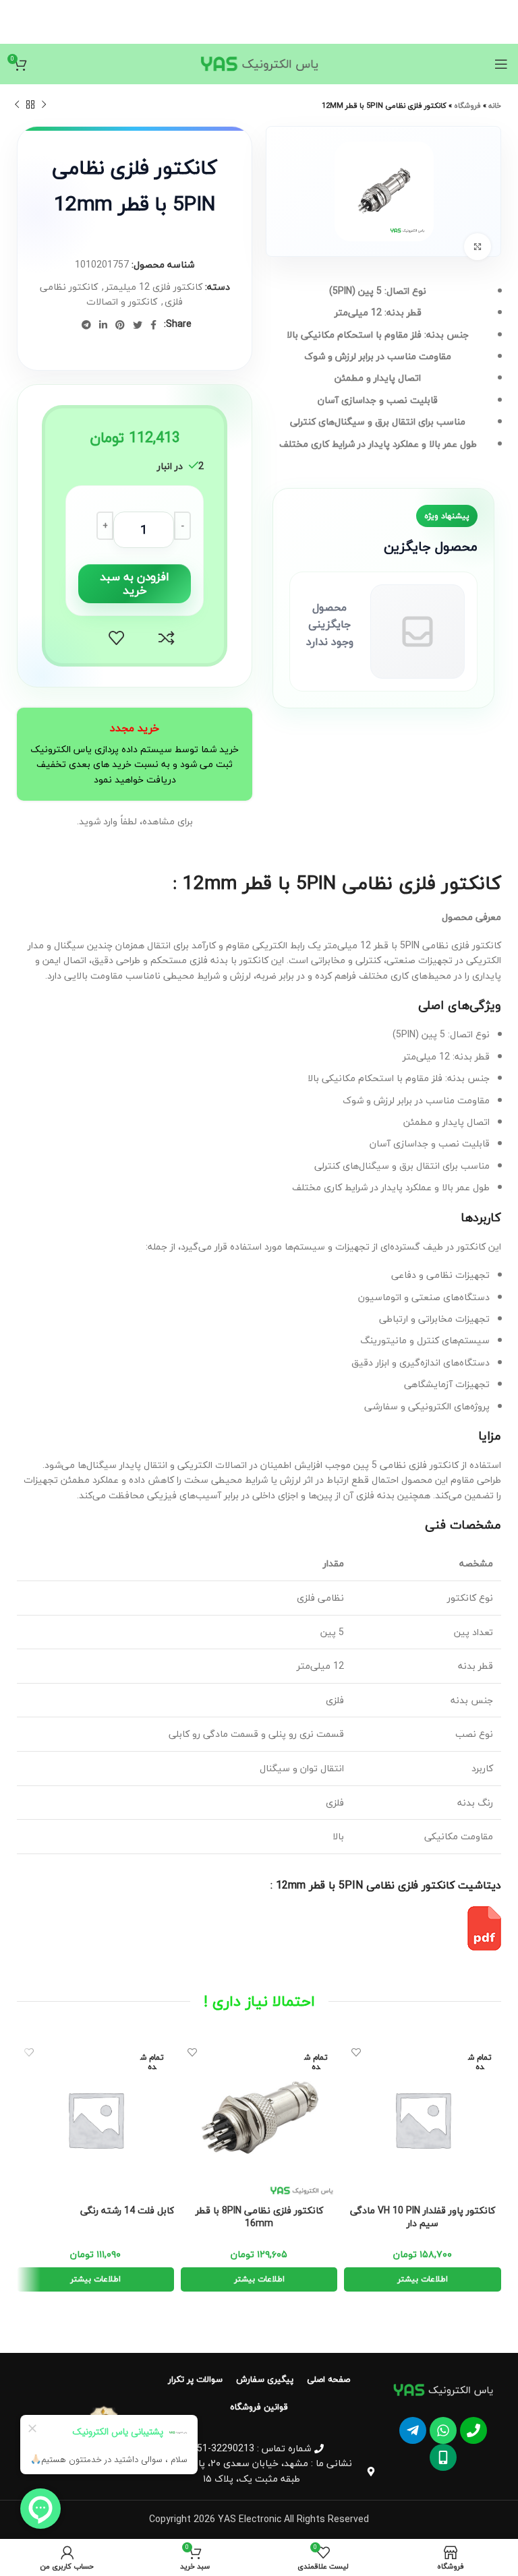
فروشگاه (467, 105)
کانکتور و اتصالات (122, 302)
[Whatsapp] (443, 2430)
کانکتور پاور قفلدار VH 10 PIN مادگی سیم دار (423, 2217)
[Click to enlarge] (478, 247)
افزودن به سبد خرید (135, 583)
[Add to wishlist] (117, 638)
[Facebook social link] (153, 325)
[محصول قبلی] (44, 105)
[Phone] (473, 2430)
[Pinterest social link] (120, 325)
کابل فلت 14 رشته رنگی (127, 2211)
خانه (495, 105)
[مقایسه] (167, 638)
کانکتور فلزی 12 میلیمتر (154, 287)
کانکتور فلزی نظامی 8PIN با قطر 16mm (259, 2217)
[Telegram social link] (86, 325)
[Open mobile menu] (501, 64)
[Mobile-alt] (443, 2457)
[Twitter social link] (138, 325)
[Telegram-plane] (413, 2430)
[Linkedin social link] (103, 325)
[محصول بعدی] (17, 105)
